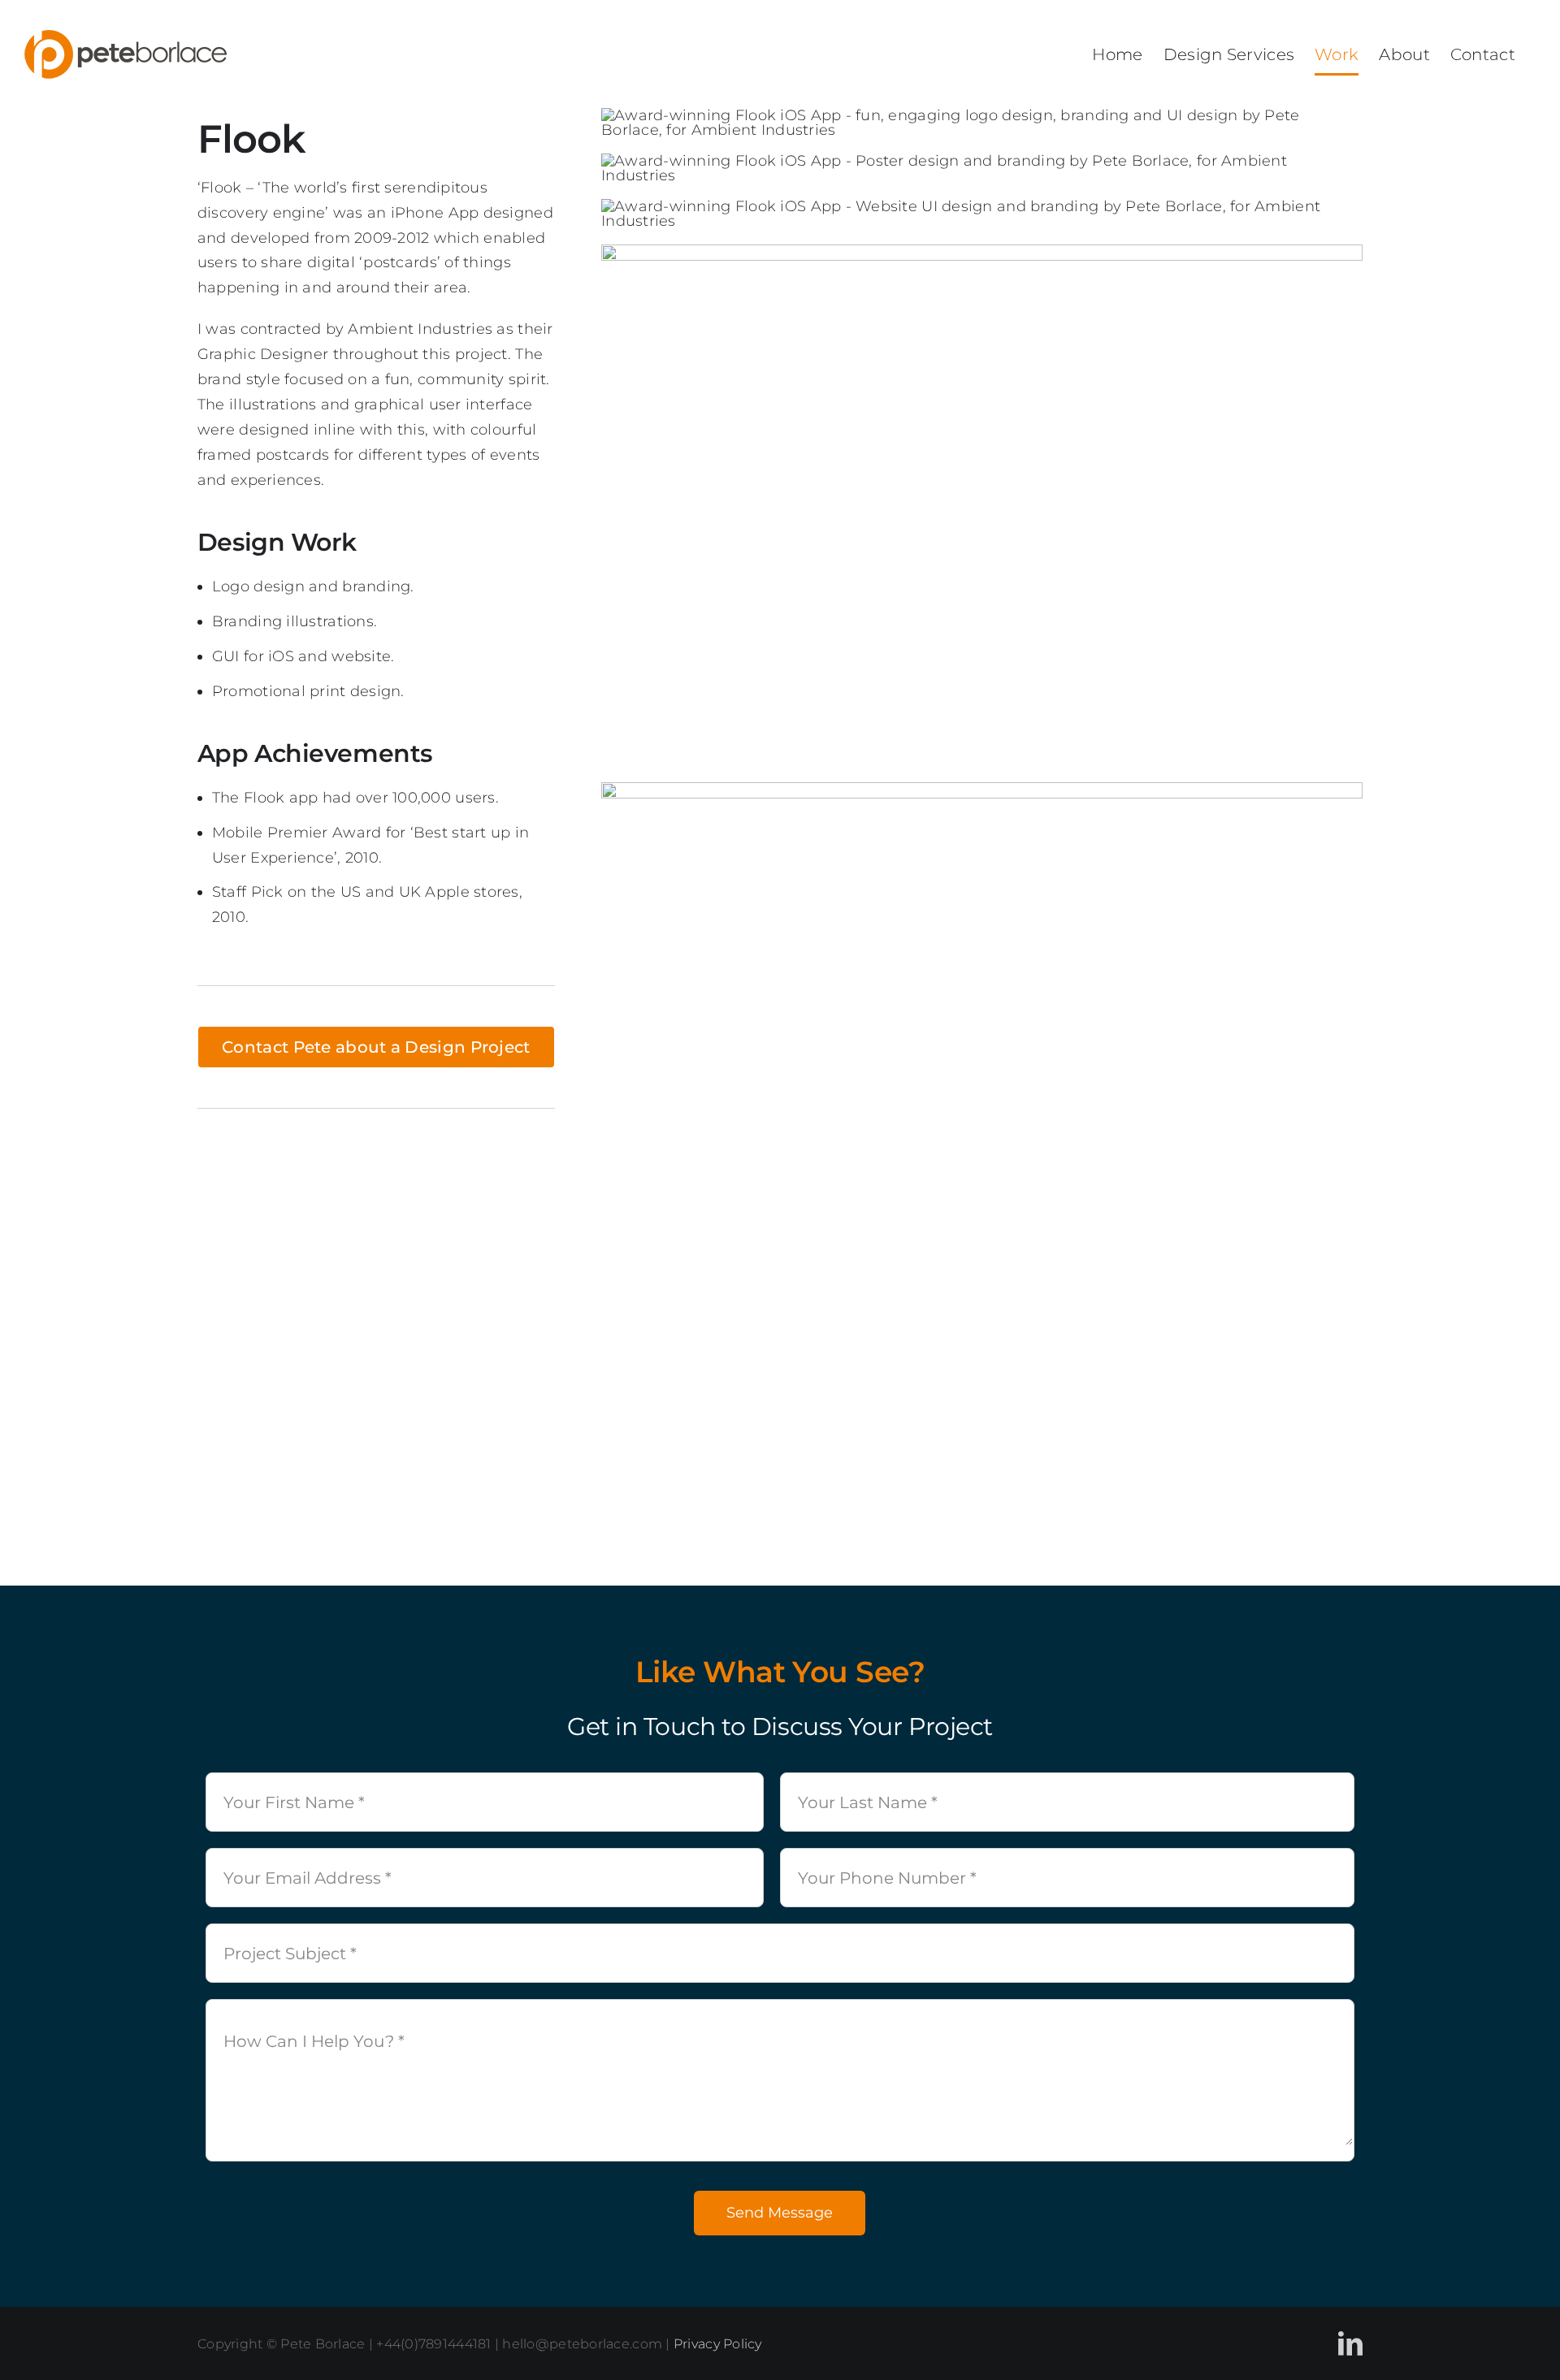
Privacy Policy (718, 2344)
